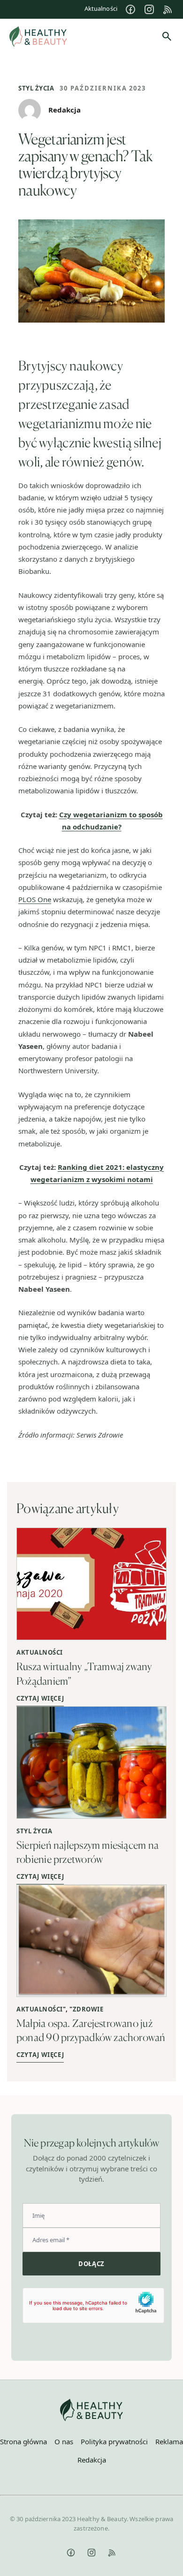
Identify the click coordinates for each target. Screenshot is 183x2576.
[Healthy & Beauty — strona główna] (38, 37)
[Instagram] (149, 9)
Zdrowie (88, 2009)
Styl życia (36, 88)
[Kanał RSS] (168, 9)
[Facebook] (130, 9)
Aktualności (101, 8)
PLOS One (35, 899)
